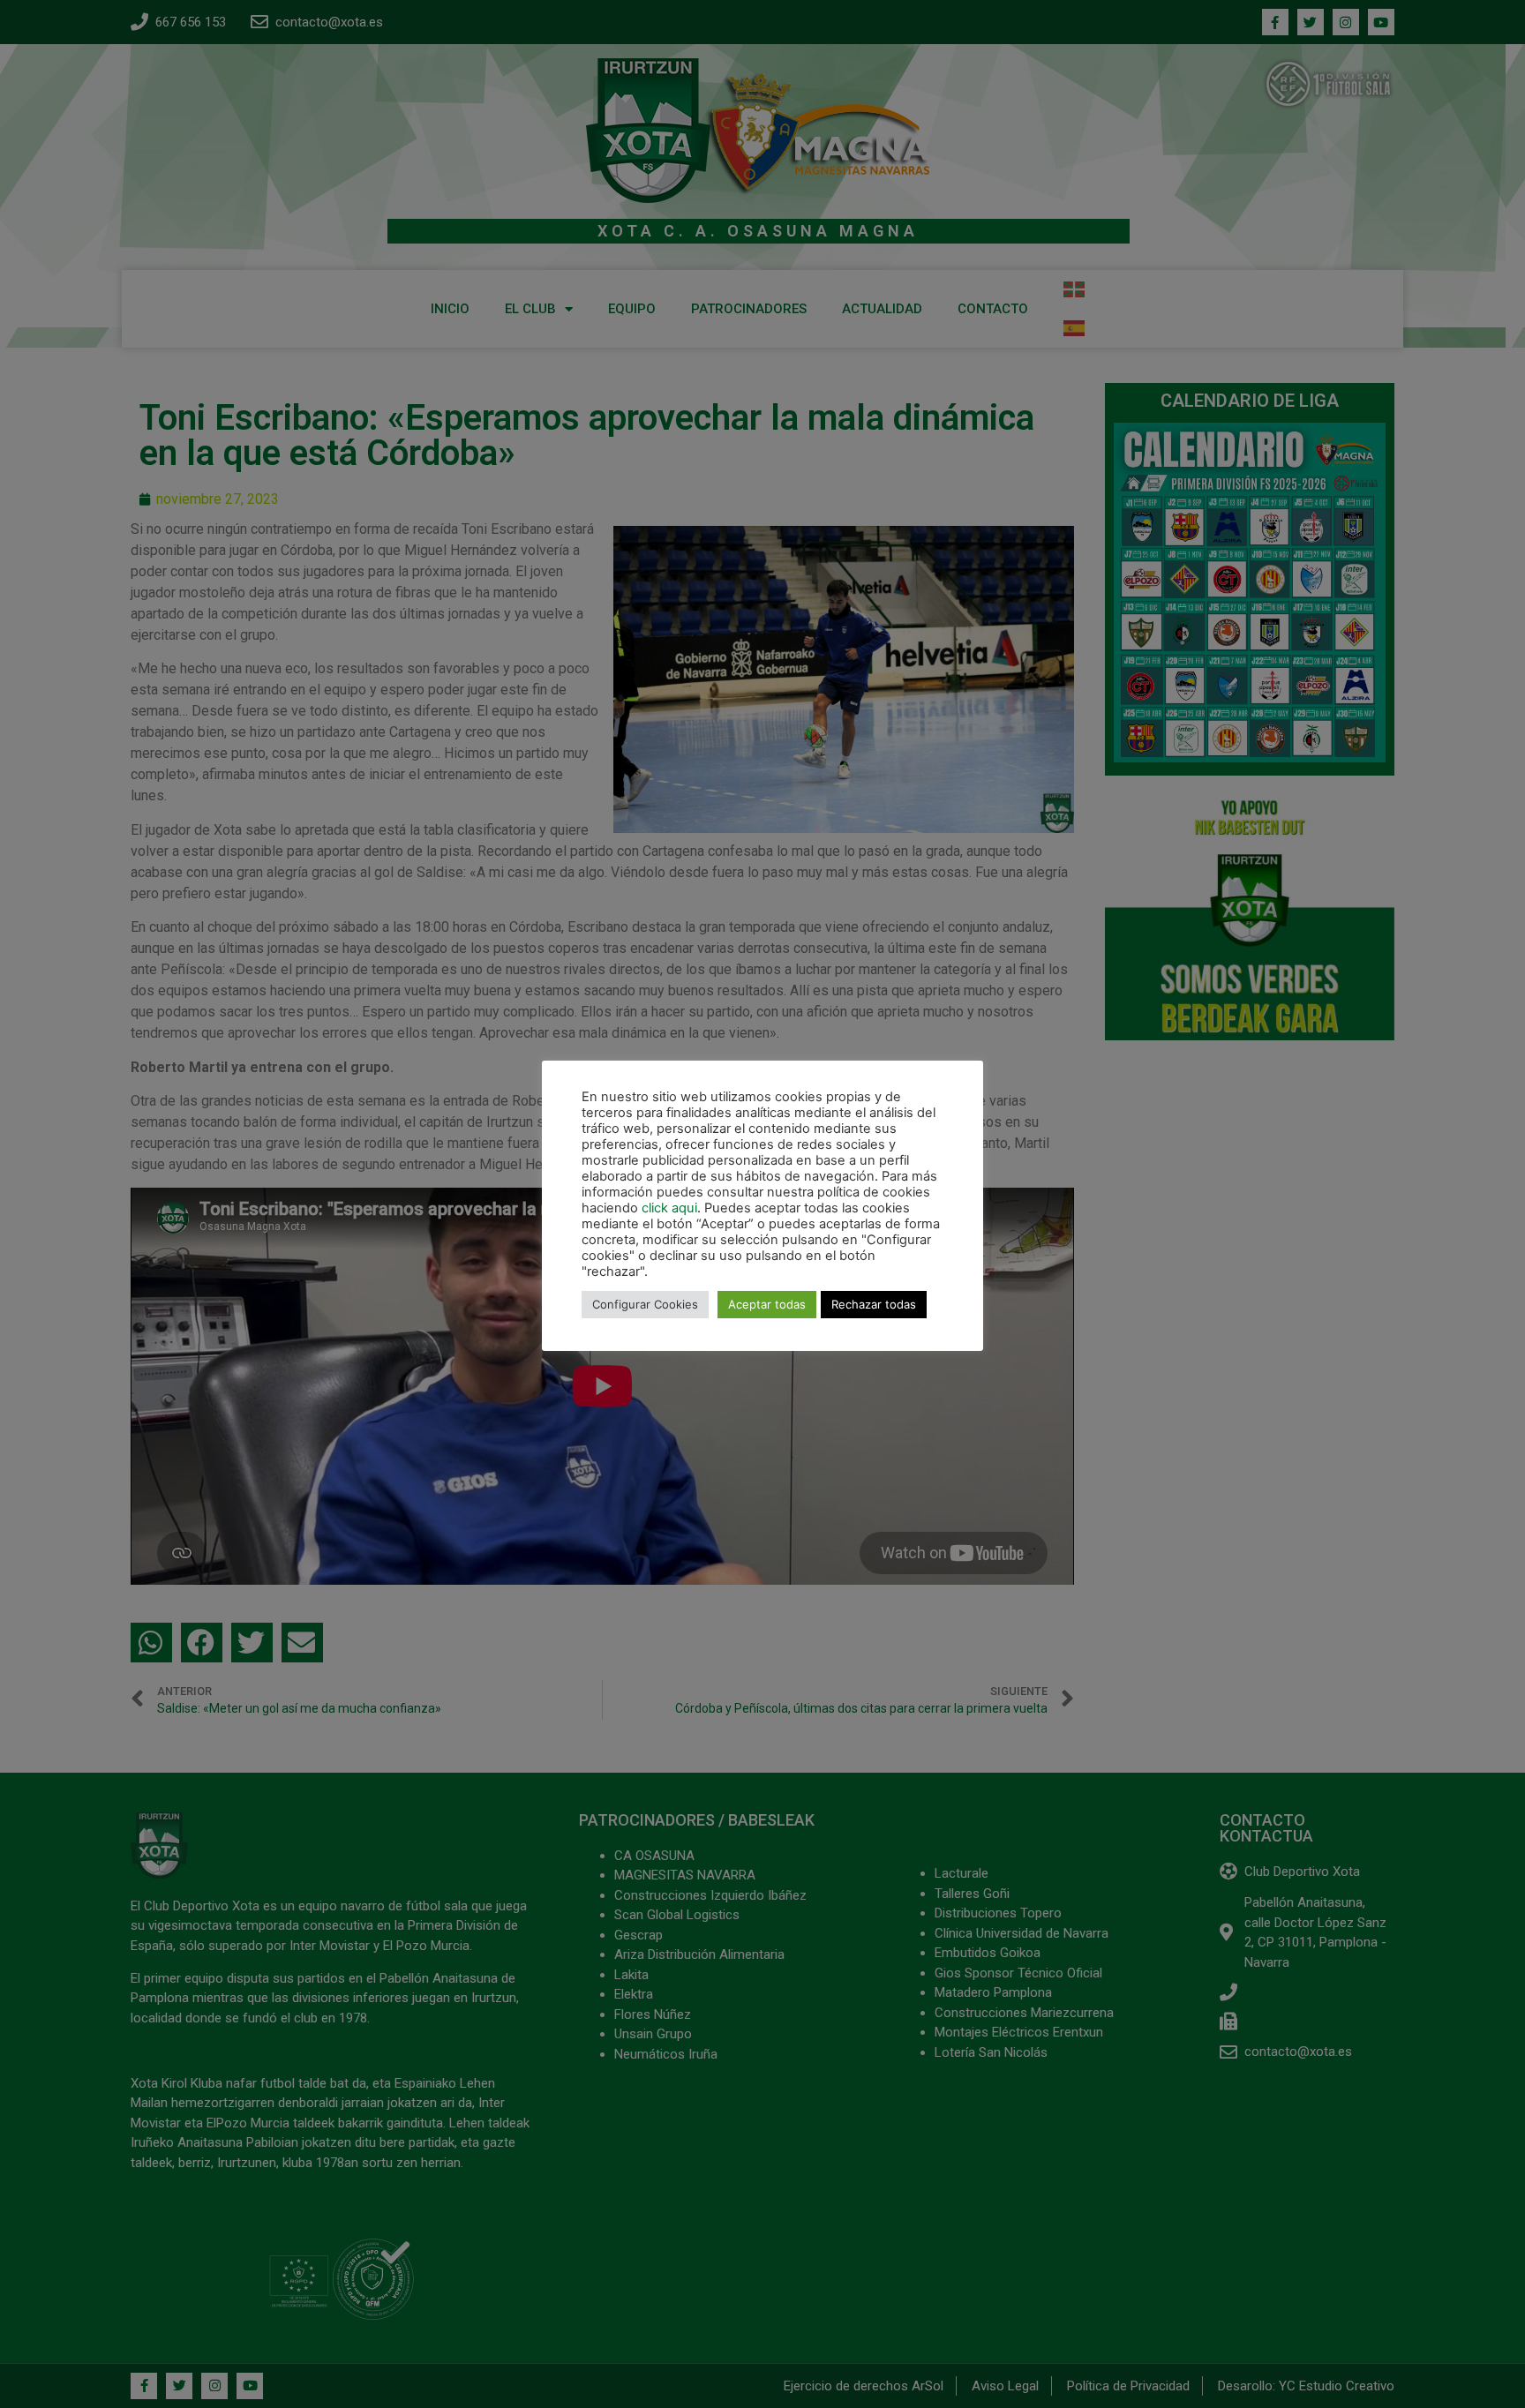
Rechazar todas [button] (874, 1304)
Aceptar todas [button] (767, 1304)
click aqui (669, 1208)
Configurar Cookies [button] (645, 1304)
